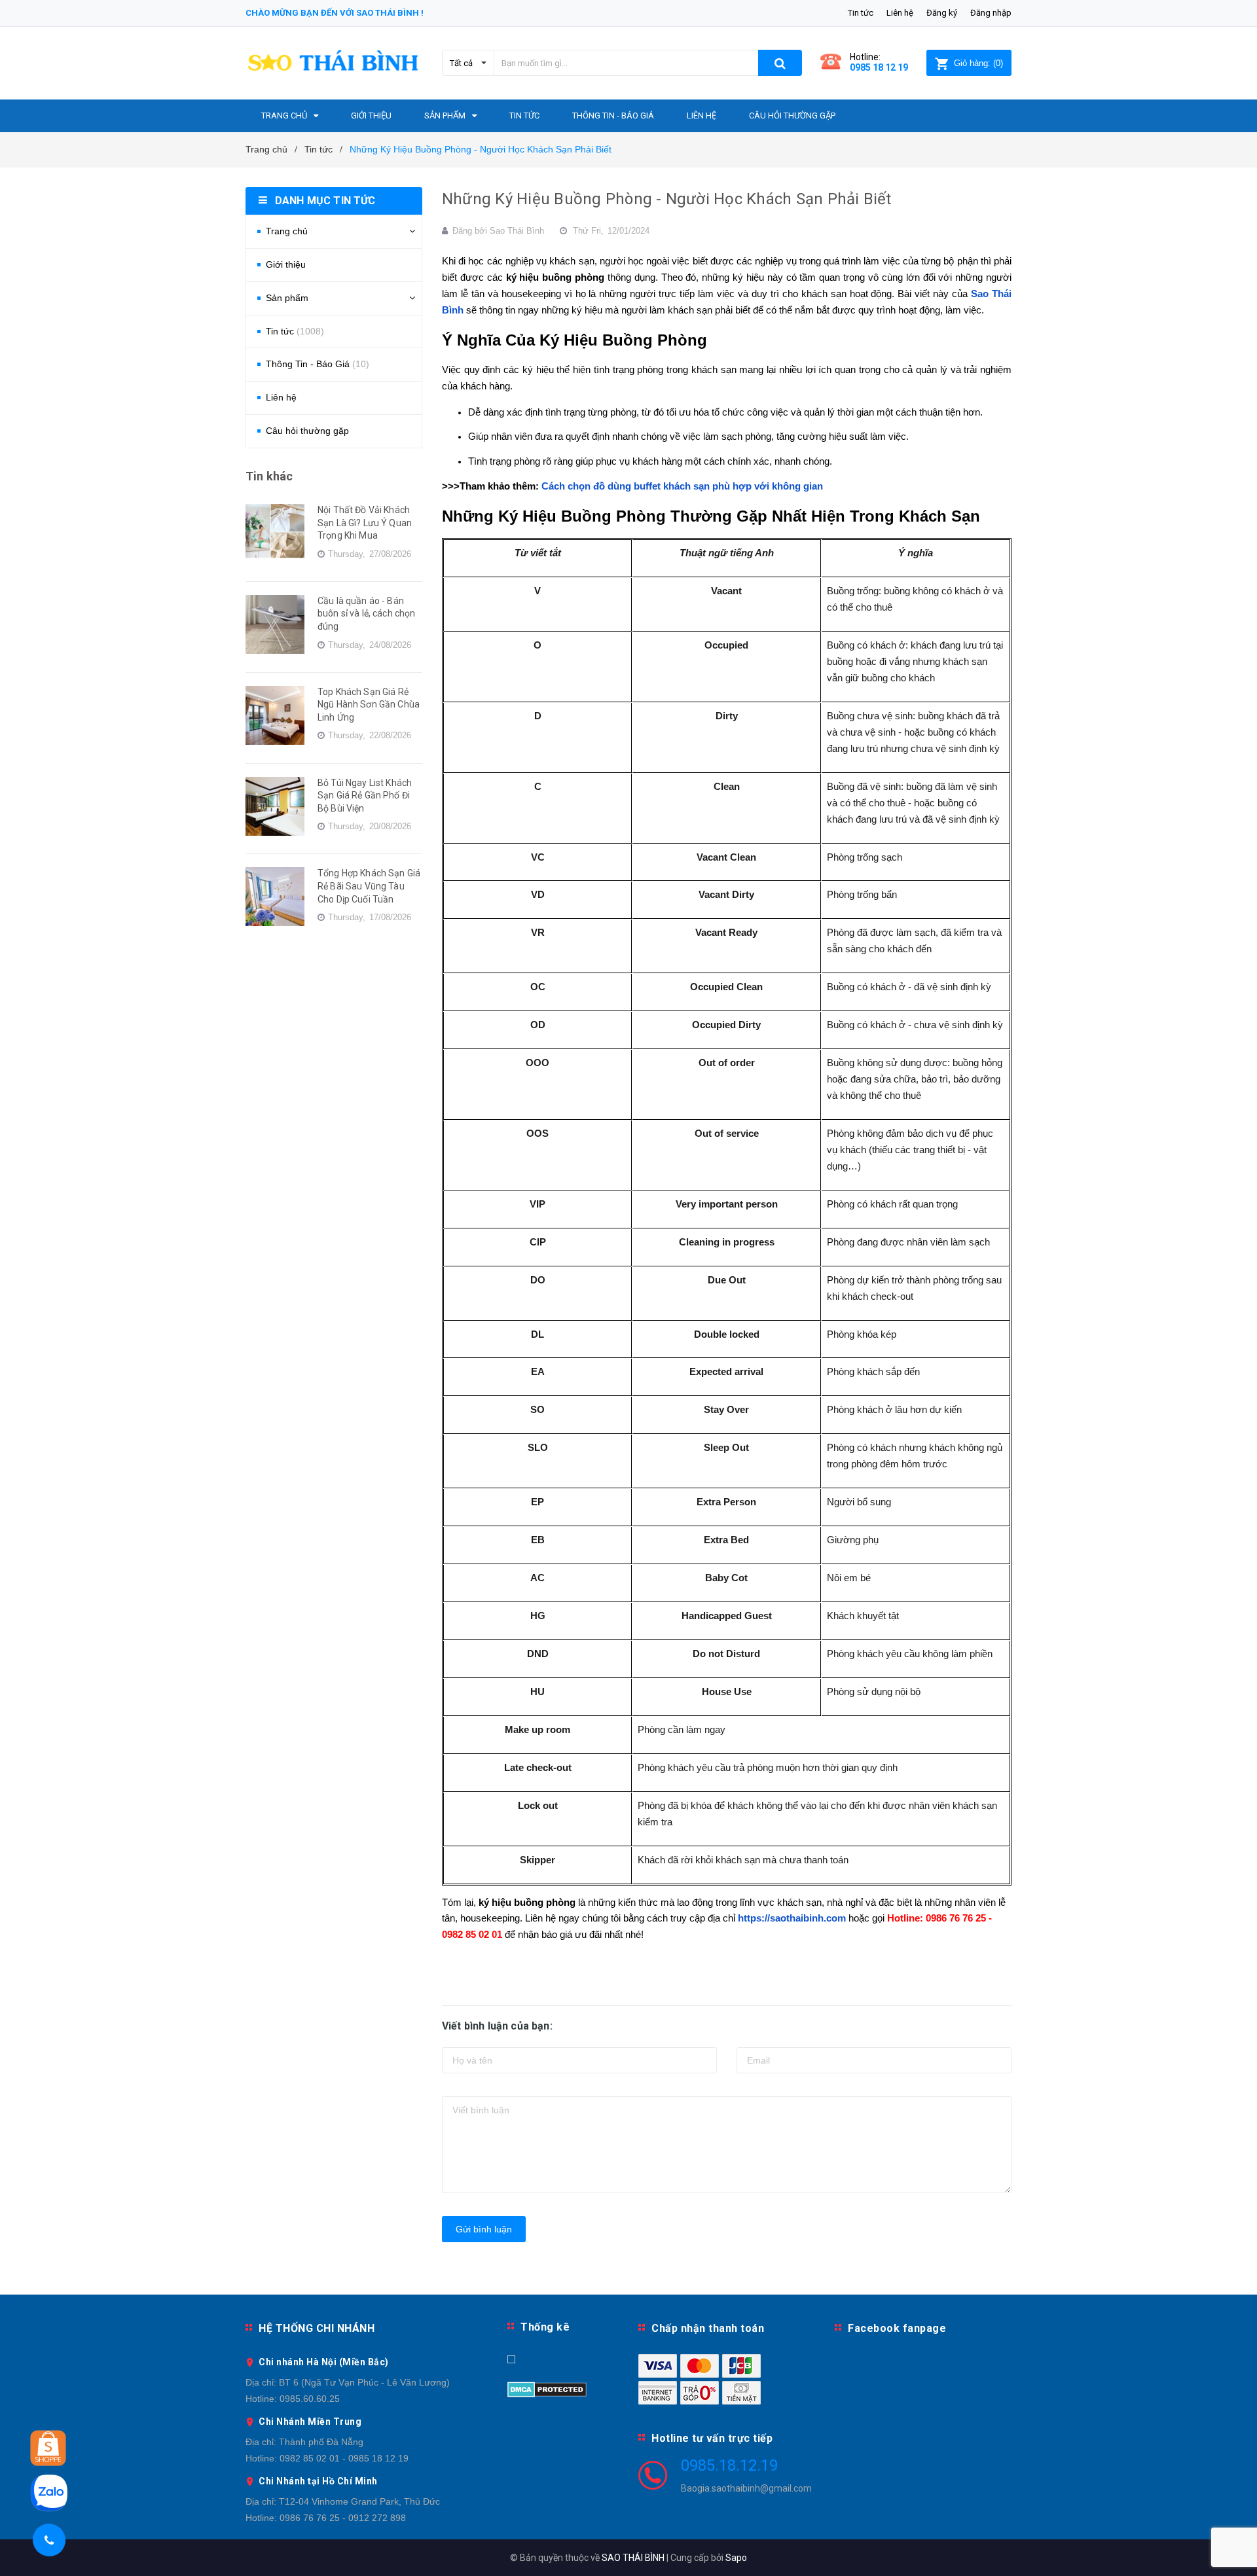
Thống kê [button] (545, 2327)
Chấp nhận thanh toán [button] (708, 2328)
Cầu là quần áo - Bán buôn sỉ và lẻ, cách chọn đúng (366, 614)
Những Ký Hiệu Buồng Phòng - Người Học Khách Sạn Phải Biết (667, 199)
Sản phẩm (287, 298)
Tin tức (861, 13)
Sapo (736, 2558)
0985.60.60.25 (310, 2399)
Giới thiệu (286, 264)
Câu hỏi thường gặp (307, 431)
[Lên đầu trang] (1234, 2550)
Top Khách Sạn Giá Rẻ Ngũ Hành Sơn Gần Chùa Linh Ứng (369, 705)
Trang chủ (287, 231)
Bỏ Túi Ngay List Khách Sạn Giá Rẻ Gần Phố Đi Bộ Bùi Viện (365, 796)
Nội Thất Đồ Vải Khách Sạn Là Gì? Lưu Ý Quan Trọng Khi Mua (365, 523)
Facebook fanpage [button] (897, 2328)
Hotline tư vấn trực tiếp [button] (712, 2438)
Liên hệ (900, 13)
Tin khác (269, 476)
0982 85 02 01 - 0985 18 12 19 (344, 2458)
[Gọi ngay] (49, 2540)
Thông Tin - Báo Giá (318, 364)
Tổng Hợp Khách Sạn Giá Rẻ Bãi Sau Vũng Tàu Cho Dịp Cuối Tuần (369, 886)
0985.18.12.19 (729, 2465)
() (978, 63)
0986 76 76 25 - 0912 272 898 (343, 2518)
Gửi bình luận (484, 2229)
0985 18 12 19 (879, 67)
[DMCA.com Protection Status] (547, 2388)
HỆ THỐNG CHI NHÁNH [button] (317, 2328)
